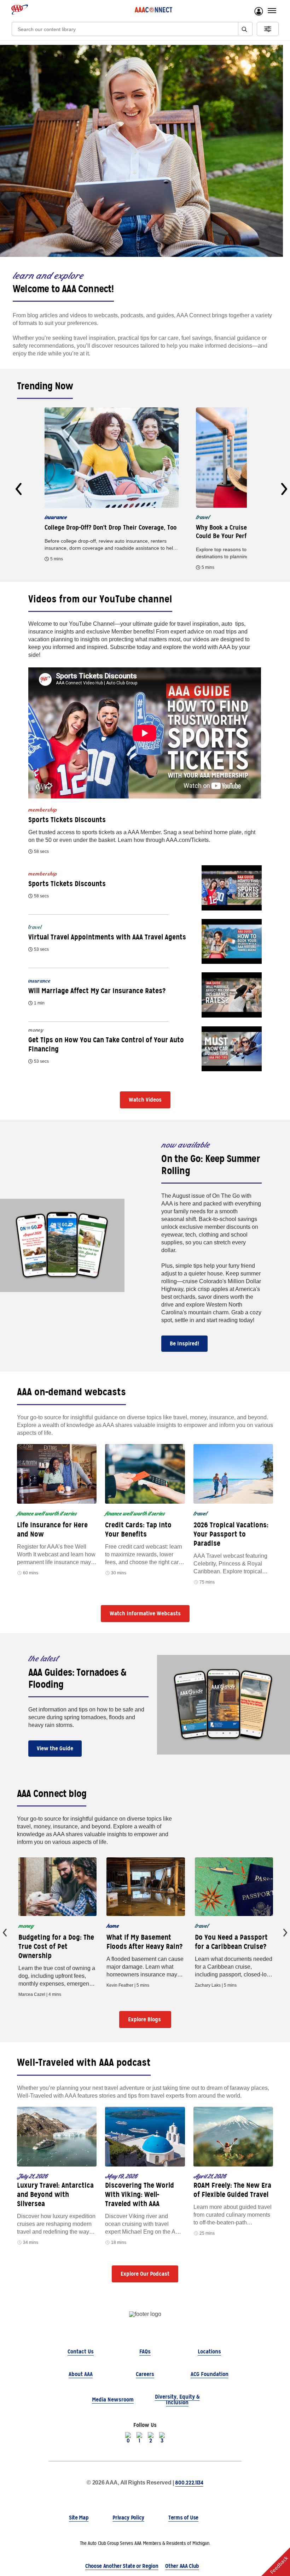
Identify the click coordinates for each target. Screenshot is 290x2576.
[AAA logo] (20, 10)
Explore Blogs (145, 2019)
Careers (145, 2374)
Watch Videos (145, 1100)
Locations (209, 2351)
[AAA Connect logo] (153, 10)
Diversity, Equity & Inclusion (177, 2400)
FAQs (145, 2351)
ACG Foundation (210, 2374)
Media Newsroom (113, 2400)
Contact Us (81, 2351)
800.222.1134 (189, 2483)
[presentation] (19, 489)
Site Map (79, 2518)
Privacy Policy (128, 2518)
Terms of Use (183, 2518)
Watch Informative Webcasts (145, 1613)
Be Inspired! (184, 1343)
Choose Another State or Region (122, 2566)
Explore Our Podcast (145, 2274)
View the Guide (55, 1748)
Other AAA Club (182, 2566)
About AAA (81, 2374)
